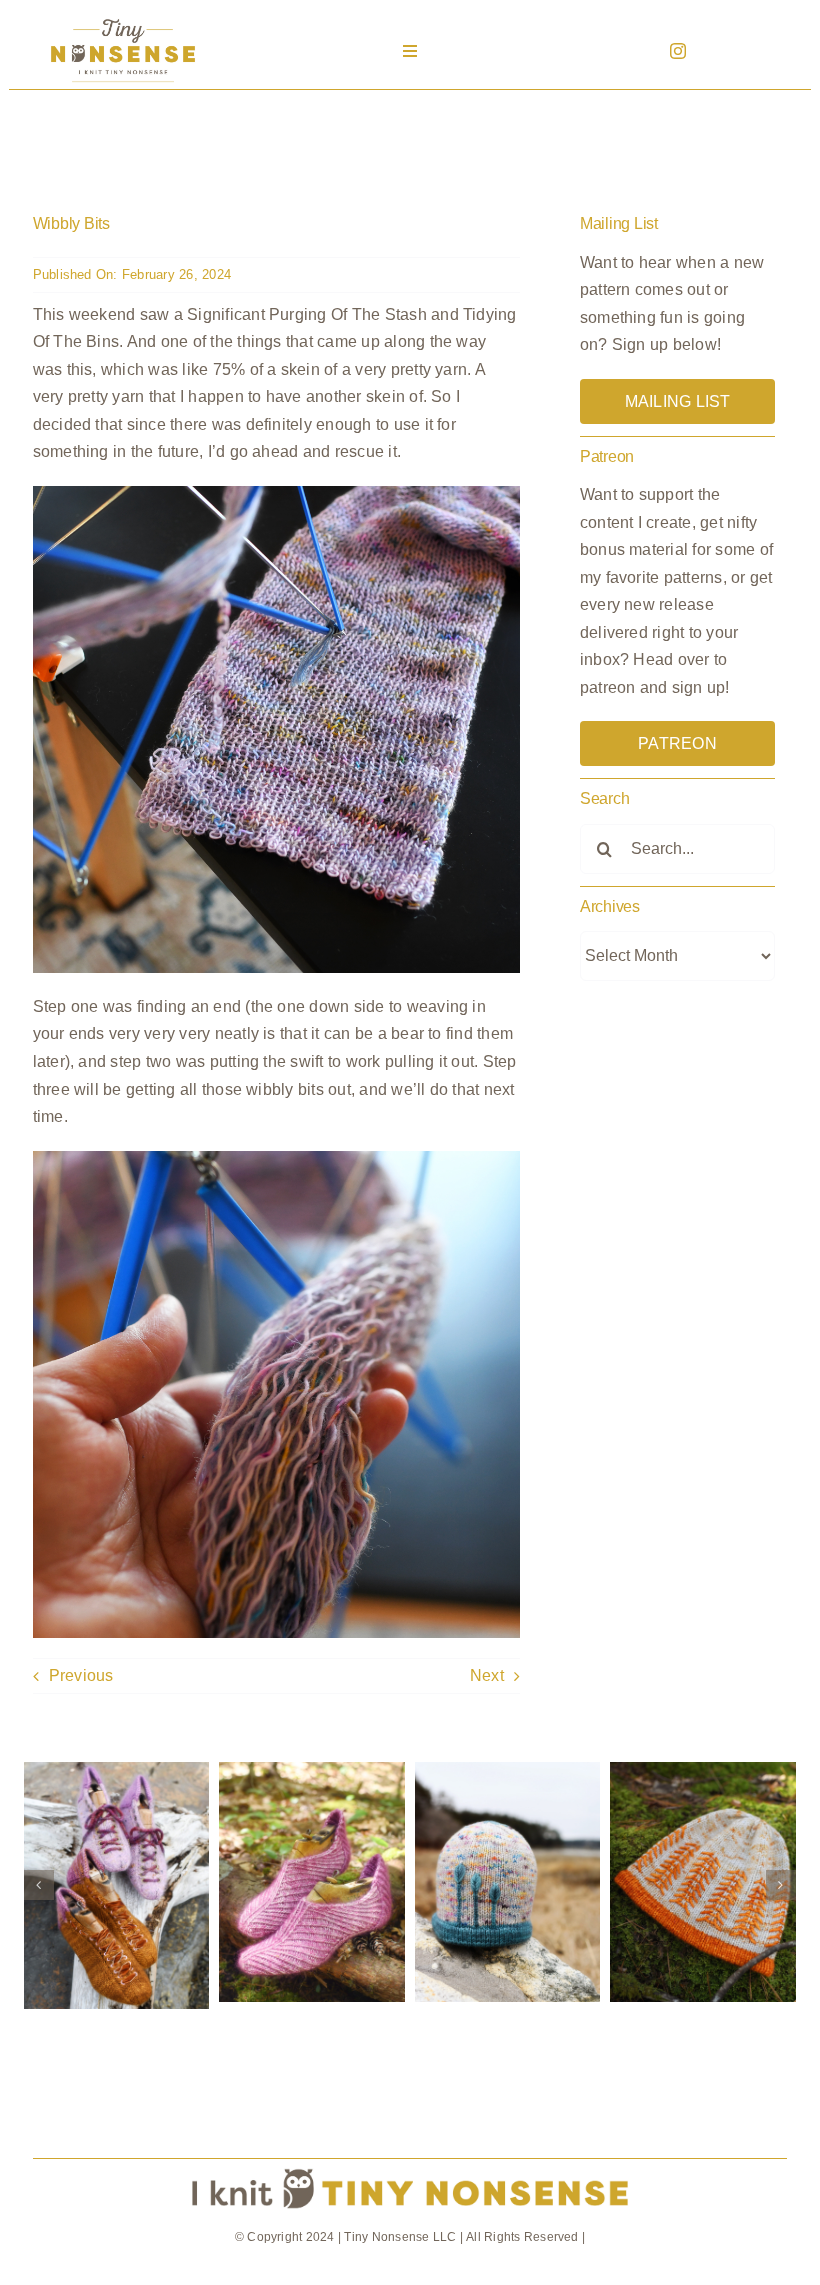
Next (487, 1675)
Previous (81, 1675)
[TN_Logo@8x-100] (123, 19)
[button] (39, 1885)
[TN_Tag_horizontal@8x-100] (410, 2166)
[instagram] (678, 51)
